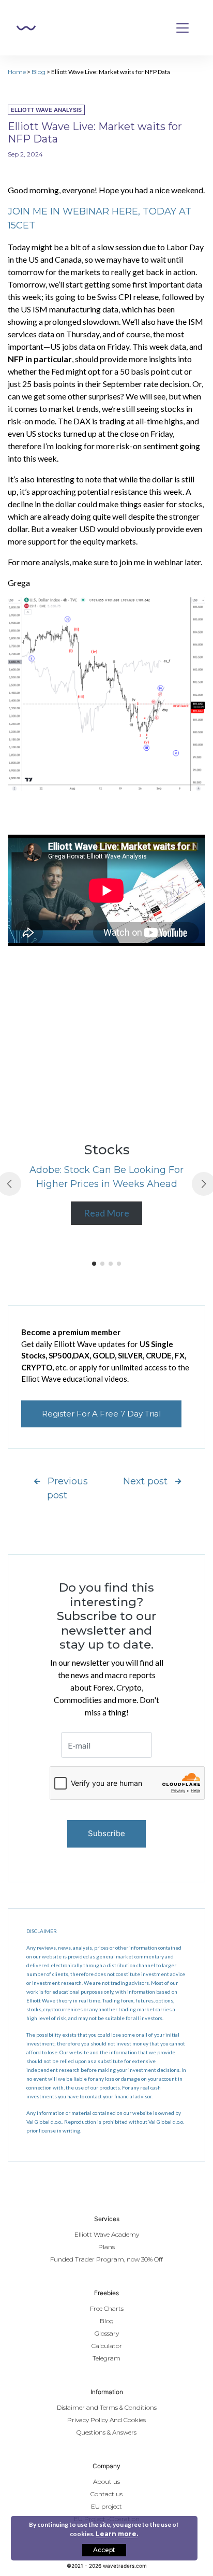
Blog (39, 72)
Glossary (107, 2333)
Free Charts (107, 2308)
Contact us (106, 2494)
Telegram (106, 2358)
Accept (104, 2550)
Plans (106, 2247)
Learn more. (117, 2534)
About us (106, 2481)
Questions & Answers (106, 2432)
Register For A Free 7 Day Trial (101, 1414)
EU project (106, 2506)
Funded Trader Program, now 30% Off (106, 2259)
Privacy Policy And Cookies (106, 2420)
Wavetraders (26, 28)
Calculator (107, 2346)
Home (17, 72)
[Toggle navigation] (182, 28)
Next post (145, 1481)
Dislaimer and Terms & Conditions (107, 2407)
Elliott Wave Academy (107, 2234)
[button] (94, 1264)
